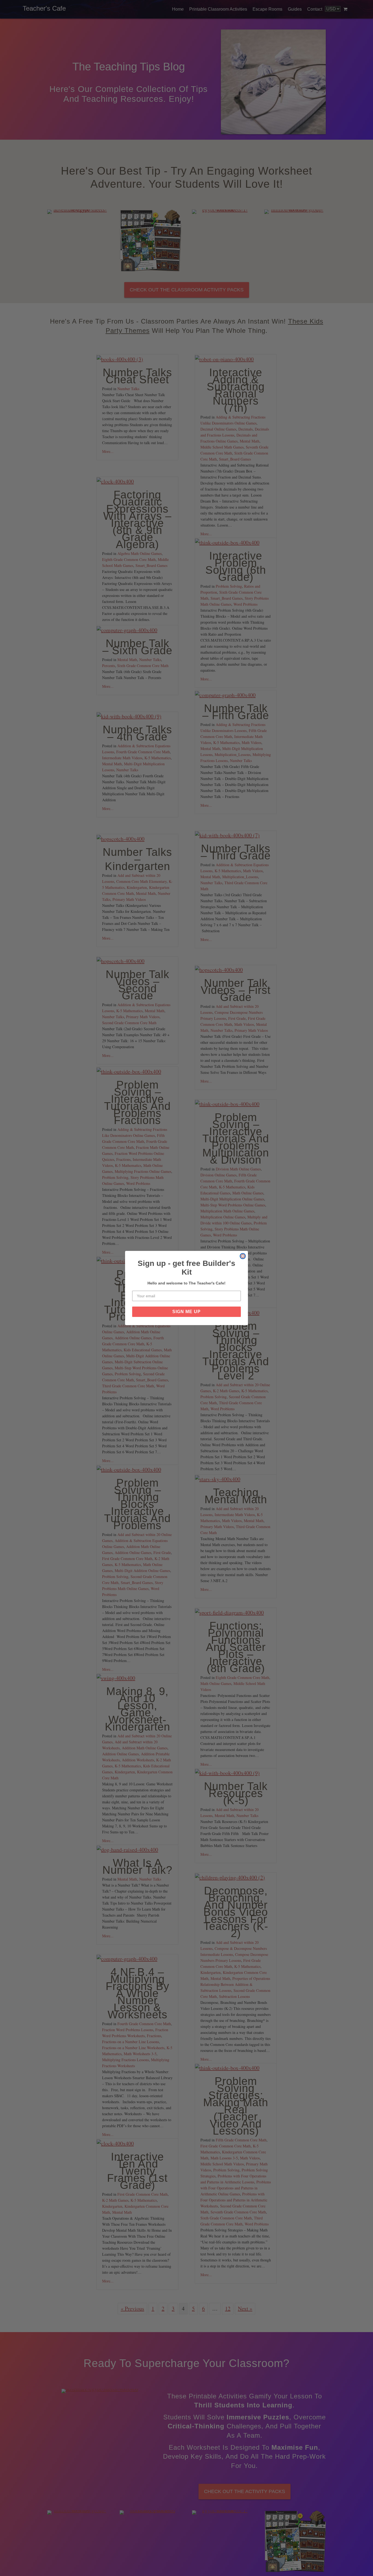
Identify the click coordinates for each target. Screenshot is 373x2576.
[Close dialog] (243, 1256)
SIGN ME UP (187, 1312)
